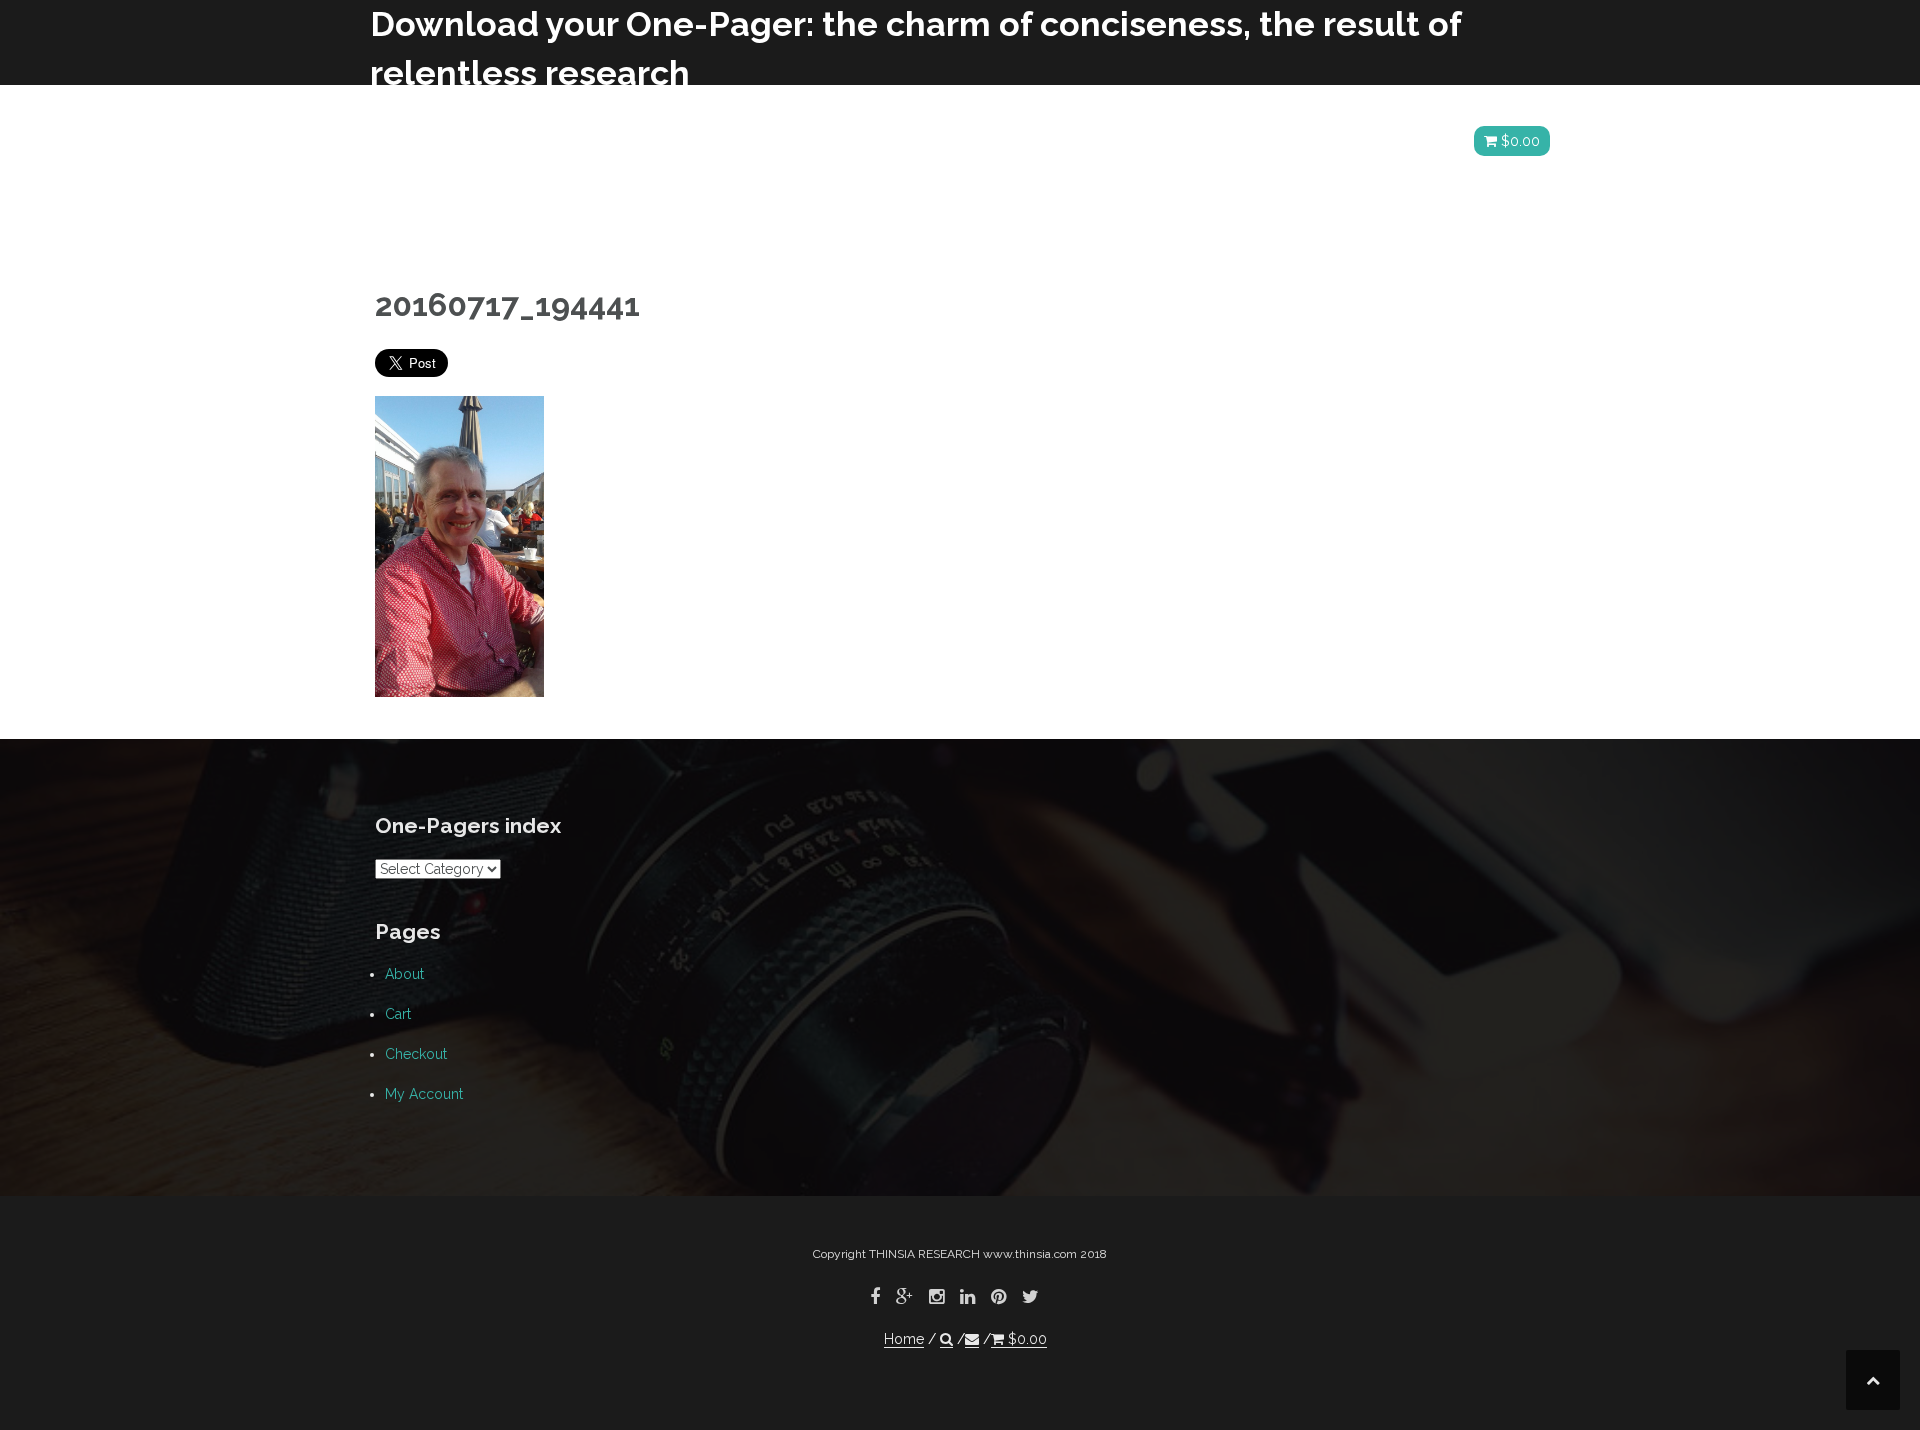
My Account (424, 1094)
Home (1342, 141)
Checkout (416, 1054)
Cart (398, 1014)
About (404, 974)
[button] (1400, 144)
